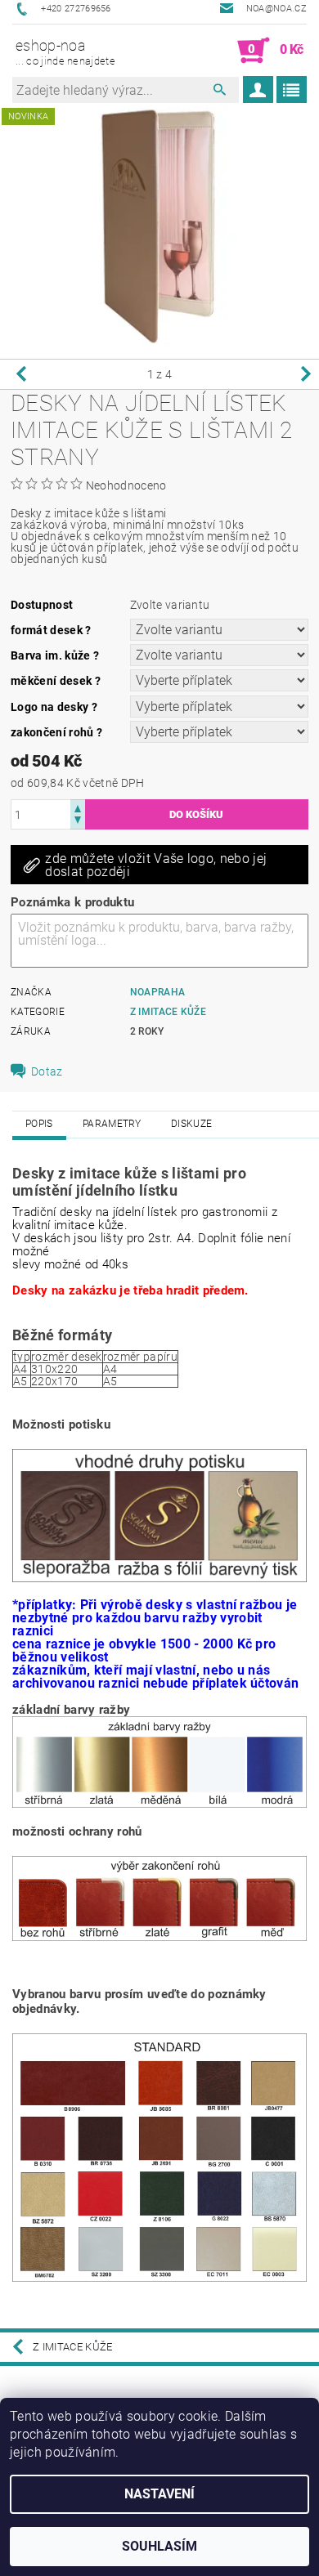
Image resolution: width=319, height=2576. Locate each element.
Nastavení (159, 2494)
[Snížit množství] (78, 822)
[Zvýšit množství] (78, 807)
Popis (39, 1124)
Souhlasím (159, 2546)
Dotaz (47, 1071)
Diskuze (191, 1124)
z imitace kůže (168, 1012)
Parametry (112, 1124)
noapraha (158, 992)
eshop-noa (65, 52)
